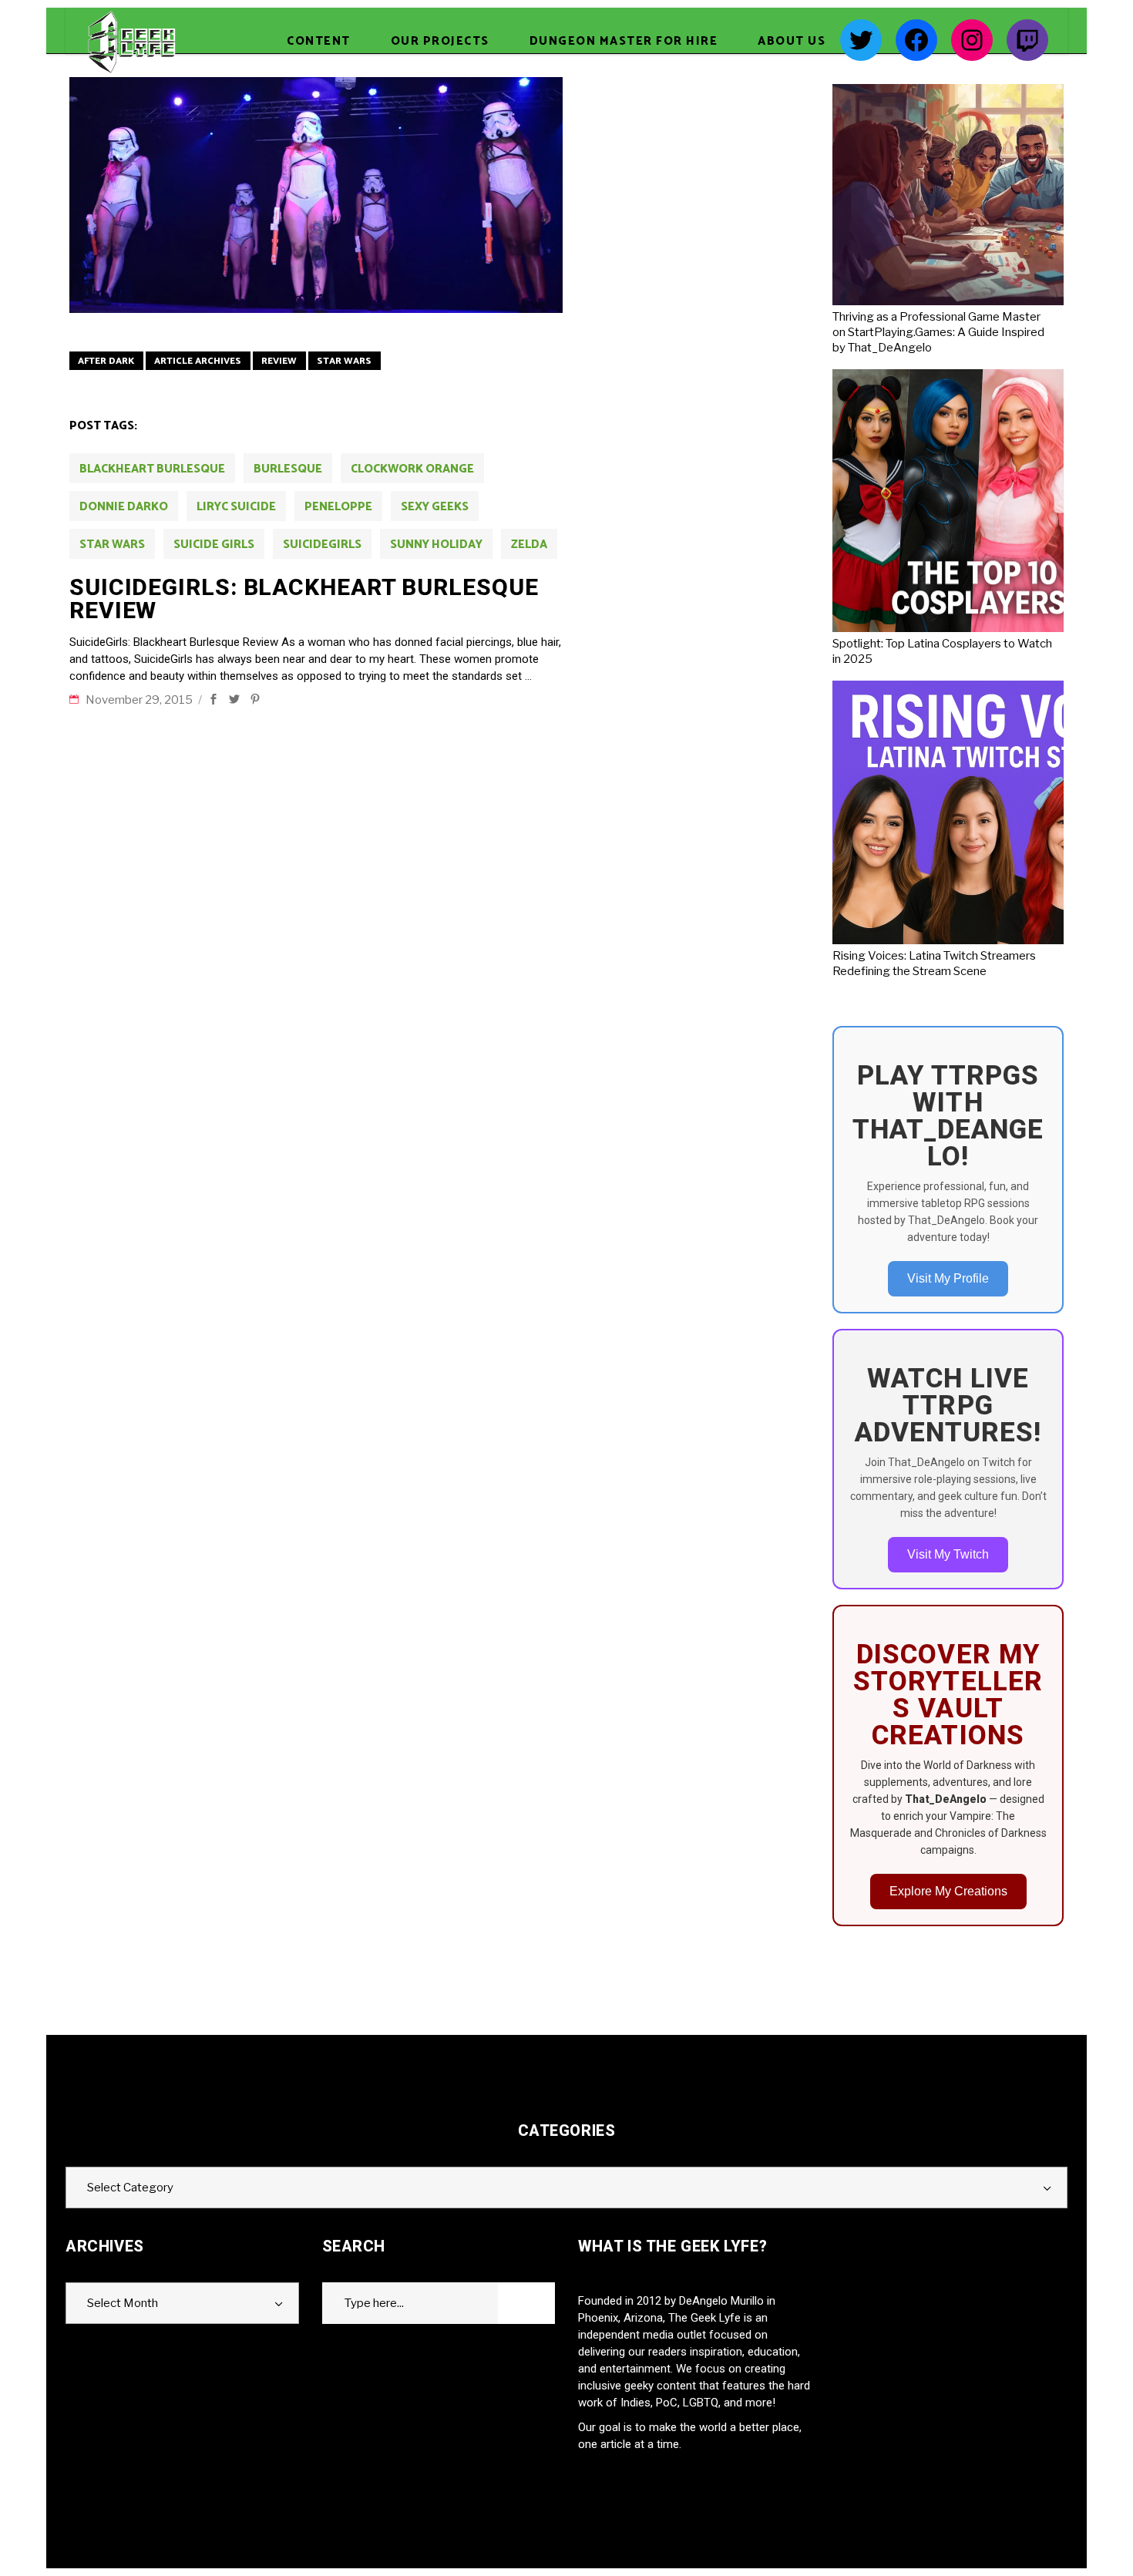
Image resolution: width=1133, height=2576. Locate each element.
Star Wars (344, 361)
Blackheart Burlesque (152, 469)
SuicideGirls (322, 545)
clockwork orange (412, 469)
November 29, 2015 (140, 700)
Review (279, 361)
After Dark (106, 361)
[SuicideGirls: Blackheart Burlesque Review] (316, 195)
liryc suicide (236, 507)
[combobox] (566, 2188)
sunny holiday (436, 545)
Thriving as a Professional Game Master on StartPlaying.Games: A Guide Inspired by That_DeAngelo (938, 332)
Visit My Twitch (948, 1554)
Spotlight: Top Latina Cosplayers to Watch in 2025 (942, 651)
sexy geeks (435, 507)
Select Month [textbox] (123, 2303)
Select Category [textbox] (130, 2188)
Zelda (529, 545)
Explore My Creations (948, 1891)
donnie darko (124, 507)
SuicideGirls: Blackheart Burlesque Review (304, 599)
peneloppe (338, 507)
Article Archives (198, 361)
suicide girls (214, 545)
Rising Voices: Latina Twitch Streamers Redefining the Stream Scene (934, 963)
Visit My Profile (948, 1278)
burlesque (288, 469)
